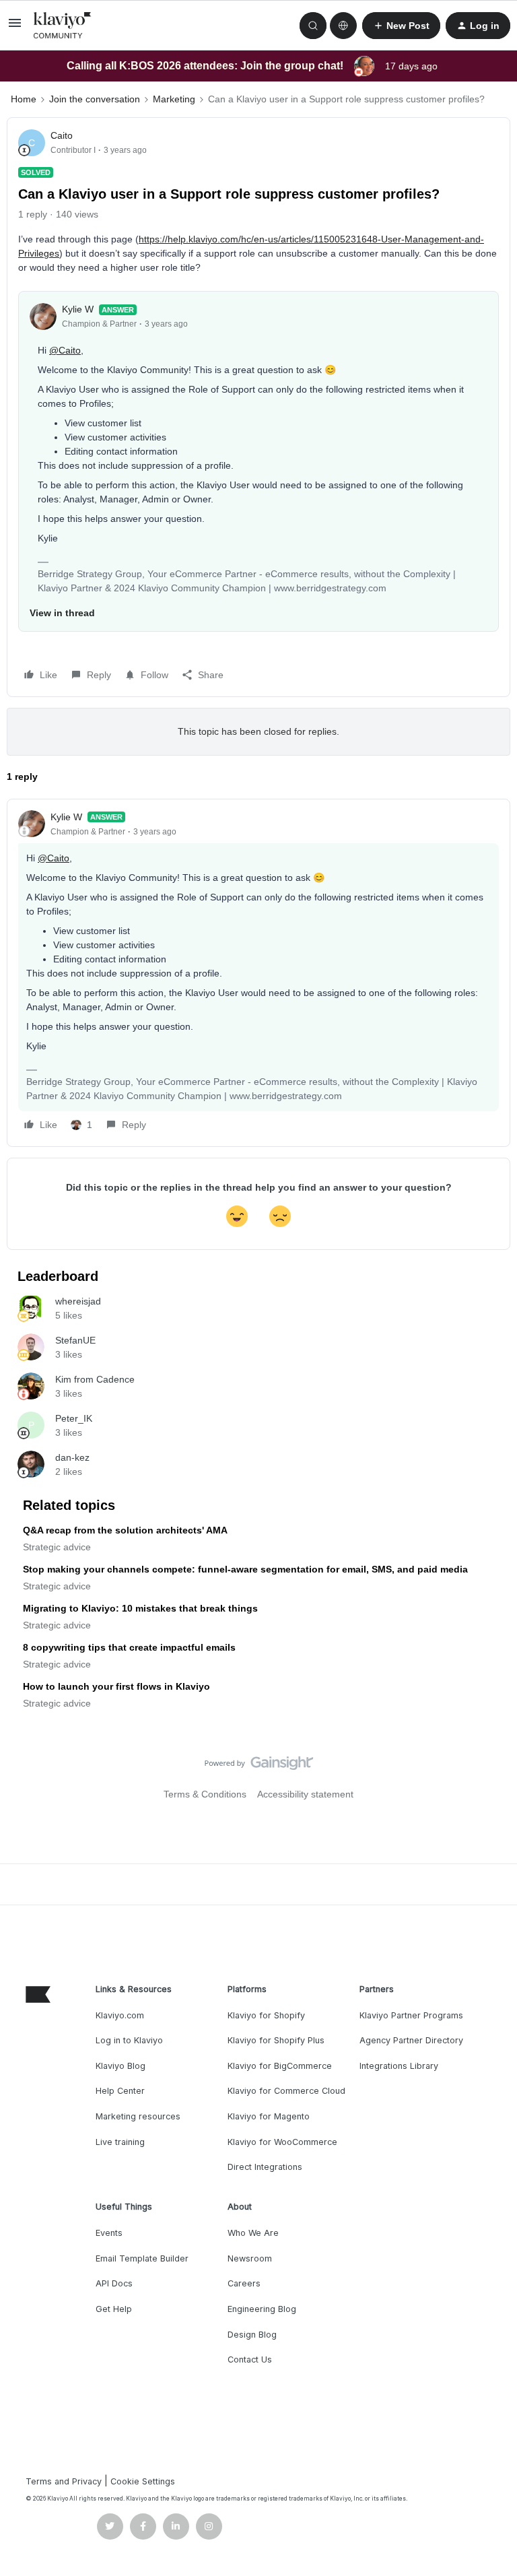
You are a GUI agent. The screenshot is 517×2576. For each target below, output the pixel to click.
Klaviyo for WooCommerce (282, 2142)
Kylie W (78, 309)
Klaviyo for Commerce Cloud (286, 2091)
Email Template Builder (142, 2258)
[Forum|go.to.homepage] (63, 26)
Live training (120, 2142)
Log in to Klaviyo (129, 2040)
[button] (15, 28)
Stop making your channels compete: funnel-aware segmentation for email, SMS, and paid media (245, 1569)
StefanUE (75, 1340)
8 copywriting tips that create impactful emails (129, 1647)
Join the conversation (95, 99)
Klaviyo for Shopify (266, 2015)
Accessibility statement (305, 1794)
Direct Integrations (265, 2167)
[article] (258, 973)
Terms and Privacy (64, 2481)
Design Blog (252, 2335)
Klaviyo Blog (120, 2066)
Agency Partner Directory (411, 2040)
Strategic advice (57, 1547)
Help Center (120, 2091)
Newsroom (250, 2258)
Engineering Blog (262, 2309)
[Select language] (343, 26)
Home (24, 99)
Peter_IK (74, 1418)
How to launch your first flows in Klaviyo (116, 1686)
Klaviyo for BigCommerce (280, 2066)
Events (109, 2233)
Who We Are (253, 2233)
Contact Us (250, 2359)
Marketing (174, 99)
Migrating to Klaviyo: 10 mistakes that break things (140, 1608)
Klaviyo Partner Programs (411, 2015)
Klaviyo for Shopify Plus (276, 2040)
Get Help (114, 2309)
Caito (62, 135)
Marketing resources (138, 2116)
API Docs (114, 2283)
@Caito (65, 350)
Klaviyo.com (120, 2015)
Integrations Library (399, 2066)
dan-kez (72, 1457)
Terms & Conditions (205, 1794)
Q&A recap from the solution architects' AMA (125, 1530)
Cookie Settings (143, 2481)
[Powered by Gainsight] (259, 1766)
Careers (244, 2283)
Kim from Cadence (95, 1379)
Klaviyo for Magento (269, 2116)
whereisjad (78, 1301)
